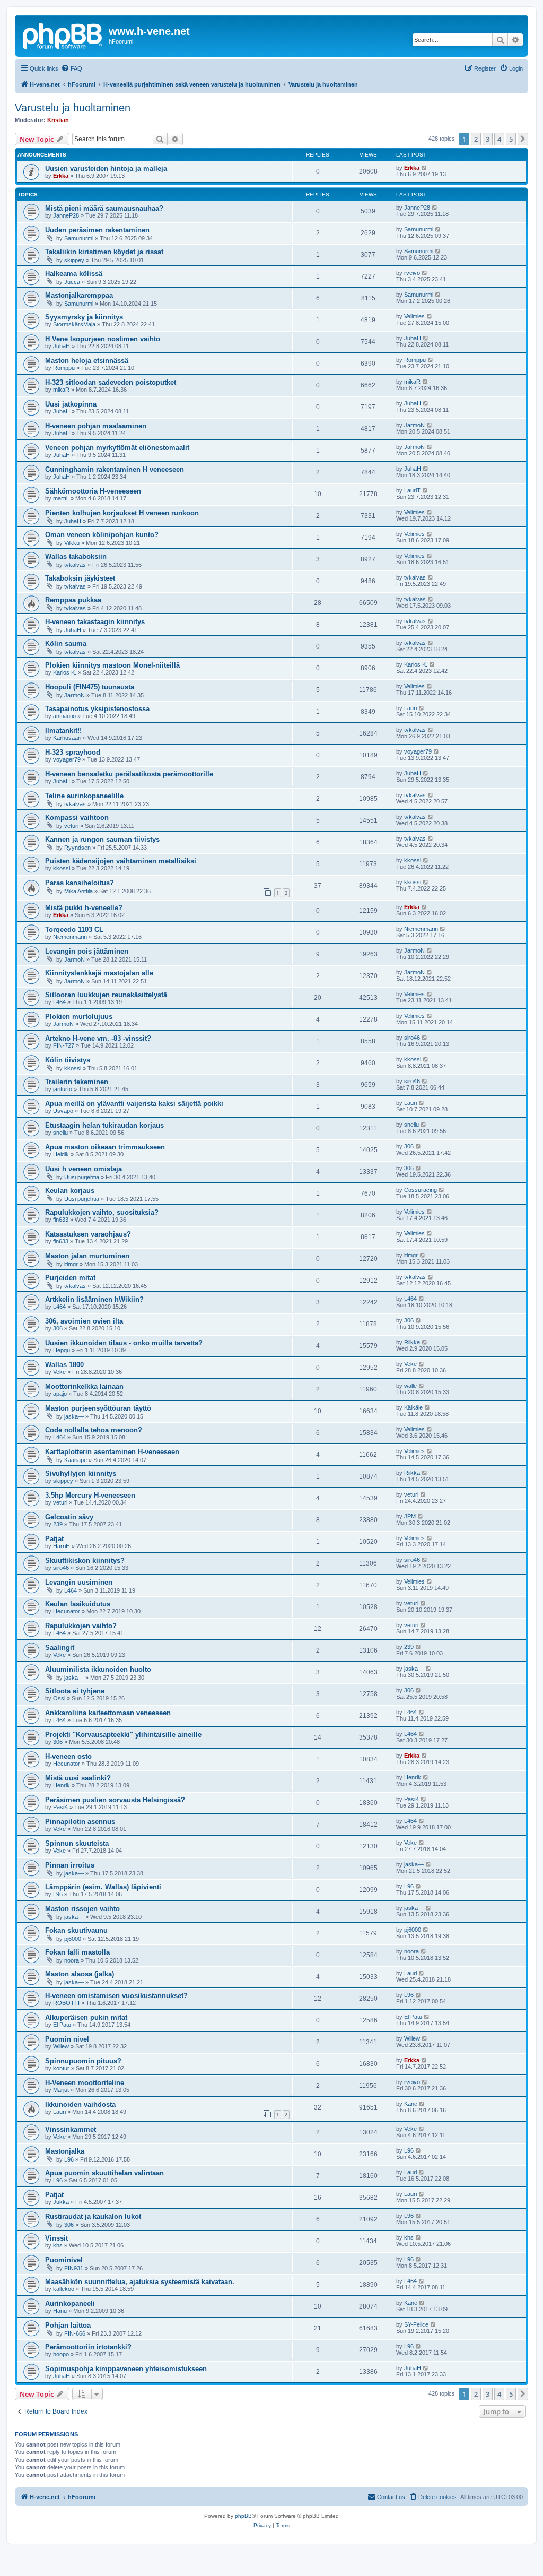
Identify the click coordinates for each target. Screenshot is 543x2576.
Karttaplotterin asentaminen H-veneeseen (112, 1452)
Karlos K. (65, 672)
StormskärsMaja (74, 324)
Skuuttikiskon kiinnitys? (85, 1561)
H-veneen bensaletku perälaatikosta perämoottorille (129, 774)
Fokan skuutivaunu (76, 1930)
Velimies (414, 316)
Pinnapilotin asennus (80, 1822)
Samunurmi (79, 238)
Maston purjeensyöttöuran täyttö (98, 1408)
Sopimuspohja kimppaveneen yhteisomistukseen (126, 2369)
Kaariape (76, 1460)
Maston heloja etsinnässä (87, 361)
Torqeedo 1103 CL (74, 930)
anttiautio (64, 716)
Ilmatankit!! (63, 731)
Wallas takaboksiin (76, 556)
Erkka (61, 176)
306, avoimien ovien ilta (84, 1321)
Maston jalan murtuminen (87, 1256)
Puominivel (64, 2260)
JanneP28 (66, 215)
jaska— (74, 1416)
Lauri (410, 708)
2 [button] (476, 139)
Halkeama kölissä (74, 274)
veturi (71, 826)
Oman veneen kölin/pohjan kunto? (102, 535)
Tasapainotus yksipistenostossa (97, 709)
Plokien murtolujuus (79, 1017)
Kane (411, 2104)
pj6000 (73, 1939)
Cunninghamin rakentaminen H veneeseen (115, 469)
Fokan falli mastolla (77, 1952)
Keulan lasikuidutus (78, 1604)
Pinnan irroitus (70, 1865)
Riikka (412, 1342)
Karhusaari (67, 738)
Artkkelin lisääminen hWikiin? (94, 1299)
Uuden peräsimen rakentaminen (97, 230)
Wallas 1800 (64, 1365)
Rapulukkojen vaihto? (81, 1626)
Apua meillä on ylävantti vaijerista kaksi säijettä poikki (134, 1104)
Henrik (62, 1785)
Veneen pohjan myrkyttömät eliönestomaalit (117, 448)
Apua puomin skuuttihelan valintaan (104, 2173)
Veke (59, 1372)
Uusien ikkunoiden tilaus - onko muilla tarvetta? (124, 1343)
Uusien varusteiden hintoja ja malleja (106, 168)
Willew (61, 2046)
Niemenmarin (70, 937)
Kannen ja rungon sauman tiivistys (102, 839)
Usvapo (63, 1111)
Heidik (61, 1154)
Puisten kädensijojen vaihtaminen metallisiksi (121, 861)
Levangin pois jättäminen (87, 951)
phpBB (243, 2516)
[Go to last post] (424, 168)
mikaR (61, 390)
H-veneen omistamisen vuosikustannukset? (116, 1996)
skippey (74, 260)
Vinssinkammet (71, 2129)
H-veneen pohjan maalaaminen (96, 426)
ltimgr (71, 1264)
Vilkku (72, 543)
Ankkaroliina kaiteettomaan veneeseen (108, 1713)
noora (72, 1960)
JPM (410, 1516)
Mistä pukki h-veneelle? (84, 908)
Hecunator (67, 1611)
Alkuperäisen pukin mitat (86, 2017)
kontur (61, 2068)
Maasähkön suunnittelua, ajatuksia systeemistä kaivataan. (140, 2282)
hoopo (61, 2354)
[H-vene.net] (63, 34)
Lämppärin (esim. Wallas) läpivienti (103, 1887)
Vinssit (56, 2238)
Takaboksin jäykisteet (80, 578)
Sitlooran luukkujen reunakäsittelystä (106, 995)
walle (410, 1386)
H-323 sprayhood (73, 752)
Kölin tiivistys (68, 1060)
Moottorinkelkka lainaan (84, 1386)
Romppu (64, 368)
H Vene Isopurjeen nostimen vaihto (103, 339)
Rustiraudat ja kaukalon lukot (93, 2216)
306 (409, 1146)
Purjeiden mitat (70, 1278)
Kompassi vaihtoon (77, 818)
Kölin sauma (66, 643)
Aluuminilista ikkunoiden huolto (98, 1669)
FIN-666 (75, 2333)
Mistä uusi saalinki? (78, 1778)
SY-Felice (416, 2324)
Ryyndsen (77, 848)
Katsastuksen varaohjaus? (88, 1234)
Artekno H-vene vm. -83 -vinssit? (98, 1038)
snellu (60, 1133)
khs (58, 2245)
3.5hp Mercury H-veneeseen (90, 1495)
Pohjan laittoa (68, 2325)
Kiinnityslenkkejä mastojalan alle (99, 973)
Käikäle (413, 1407)
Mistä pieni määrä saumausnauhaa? (104, 208)
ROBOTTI (66, 2003)
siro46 (412, 1038)
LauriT (412, 490)
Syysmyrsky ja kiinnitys (84, 317)
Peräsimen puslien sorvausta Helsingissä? (115, 1800)
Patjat (54, 1539)
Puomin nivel (67, 2039)
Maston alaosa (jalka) (80, 1974)
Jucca (72, 282)
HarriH (62, 1546)
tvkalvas (75, 565)
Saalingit (60, 1648)
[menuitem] (72, 68)
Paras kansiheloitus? (80, 883)
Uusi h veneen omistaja (84, 1169)
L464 (59, 1002)
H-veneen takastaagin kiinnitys (95, 622)
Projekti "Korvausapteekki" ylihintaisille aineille (123, 1735)
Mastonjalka (65, 2151)
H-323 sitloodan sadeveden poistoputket (111, 382)
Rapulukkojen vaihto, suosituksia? (102, 1212)
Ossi (59, 1698)
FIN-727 (64, 1045)
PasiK (60, 1807)
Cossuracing (421, 1190)
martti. (61, 498)
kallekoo (64, 2289)
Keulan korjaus (70, 1191)
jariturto (63, 1089)
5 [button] (511, 139)
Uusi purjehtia (82, 1177)
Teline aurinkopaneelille (84, 796)
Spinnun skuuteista (77, 1843)
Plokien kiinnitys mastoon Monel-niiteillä (112, 665)
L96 (58, 1894)
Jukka (61, 2202)
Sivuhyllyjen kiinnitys (81, 1473)
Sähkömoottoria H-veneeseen (93, 491)
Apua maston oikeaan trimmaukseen (105, 1147)
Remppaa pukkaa (73, 600)
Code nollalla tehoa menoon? (94, 1430)
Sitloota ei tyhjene (75, 1691)
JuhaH (62, 346)
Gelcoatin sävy (69, 1517)
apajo (60, 1394)
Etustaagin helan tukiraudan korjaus (104, 1125)
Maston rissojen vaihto (82, 1909)
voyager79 (67, 759)
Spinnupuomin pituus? (83, 2061)
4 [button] (499, 139)
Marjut (61, 2090)
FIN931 (74, 2268)
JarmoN (414, 425)
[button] (523, 139)
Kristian (58, 120)
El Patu (62, 2025)
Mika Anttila (78, 891)
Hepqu (62, 1350)
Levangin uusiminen (79, 1582)
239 (58, 1524)
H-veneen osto (68, 1756)
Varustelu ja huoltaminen (73, 108)
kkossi (62, 868)
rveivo (412, 273)
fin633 (61, 1220)
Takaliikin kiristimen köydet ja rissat (104, 252)
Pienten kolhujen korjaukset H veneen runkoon (122, 513)
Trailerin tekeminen (77, 1082)
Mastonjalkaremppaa (79, 295)
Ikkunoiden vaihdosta (80, 2104)
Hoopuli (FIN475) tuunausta (90, 687)
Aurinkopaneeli (70, 2303)
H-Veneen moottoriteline (85, 2083)
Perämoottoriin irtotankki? (88, 2347)
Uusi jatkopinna (71, 404)
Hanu (60, 2311)
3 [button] (488, 139)
